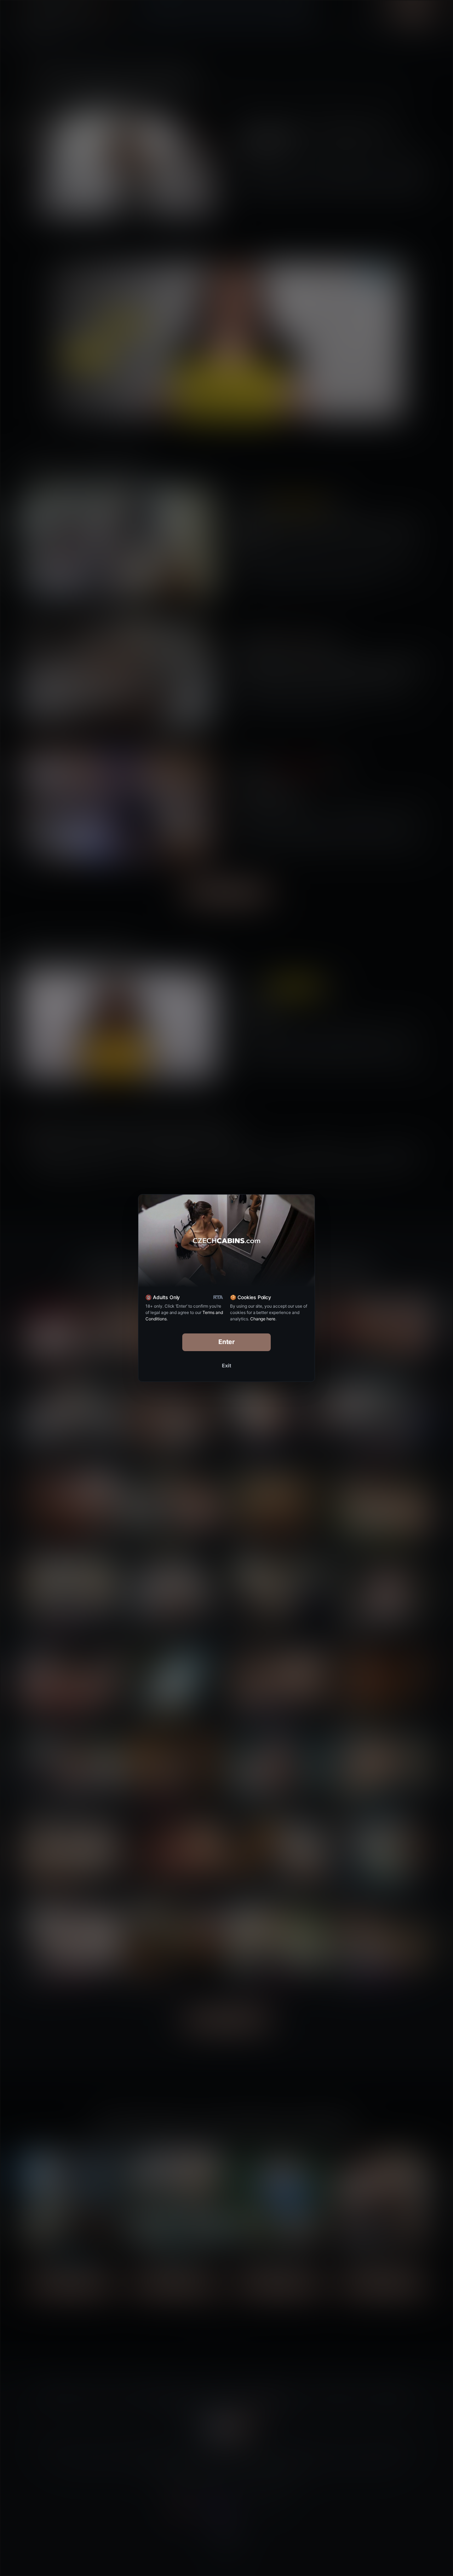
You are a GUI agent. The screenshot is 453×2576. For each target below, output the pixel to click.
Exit (226, 1365)
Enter (227, 1342)
